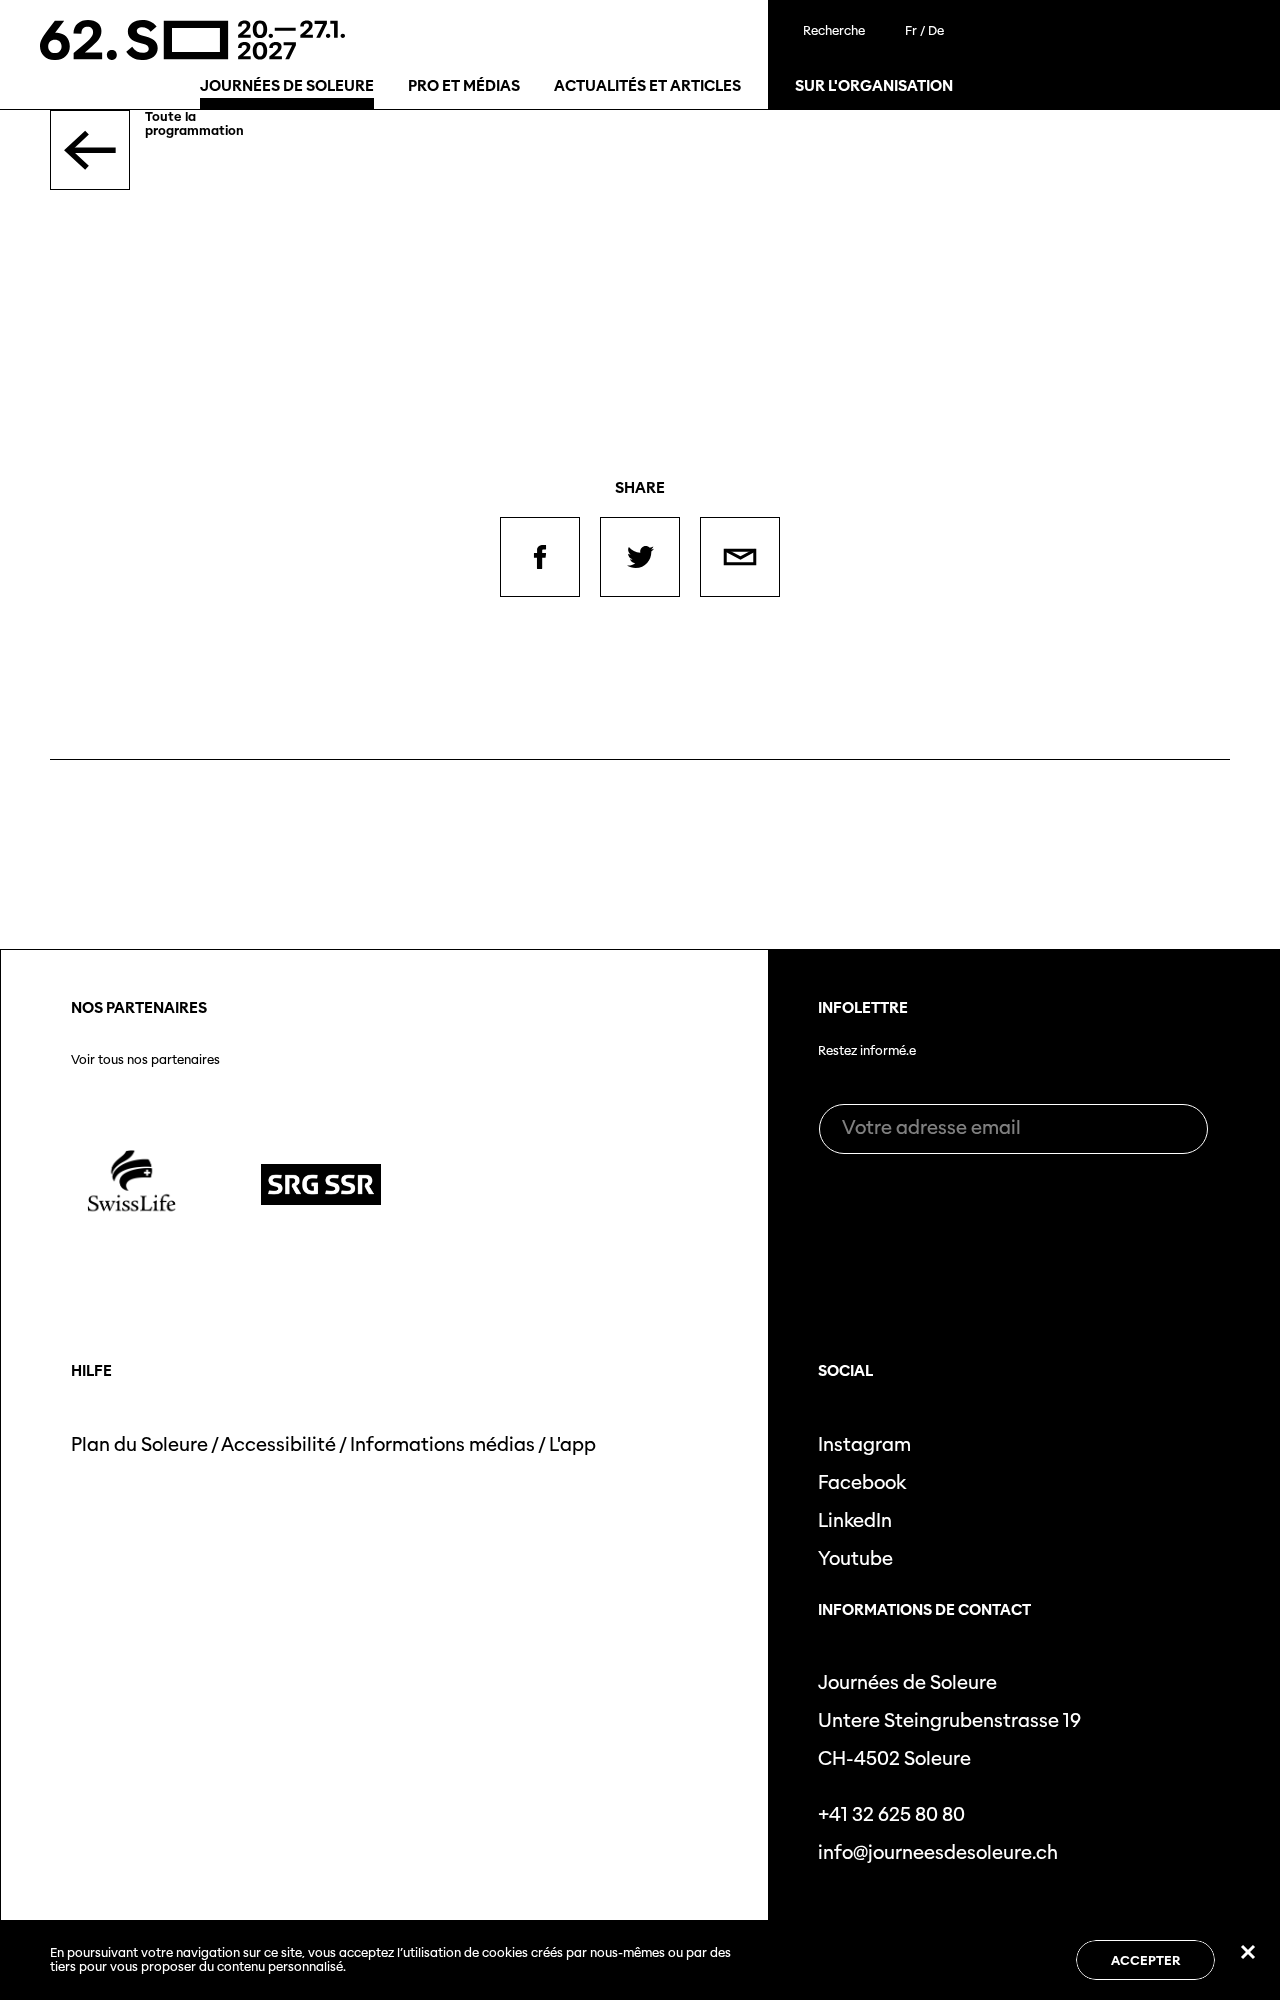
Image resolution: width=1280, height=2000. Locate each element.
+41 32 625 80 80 (891, 1814)
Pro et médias (464, 86)
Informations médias (442, 1444)
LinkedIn (855, 1520)
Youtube (855, 1558)
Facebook (862, 1482)
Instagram (864, 1444)
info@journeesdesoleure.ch (938, 1852)
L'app (572, 1444)
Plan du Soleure (139, 1444)
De (936, 30)
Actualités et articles (647, 86)
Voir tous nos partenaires (145, 1060)
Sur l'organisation (874, 86)
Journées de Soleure (287, 86)
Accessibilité (278, 1444)
